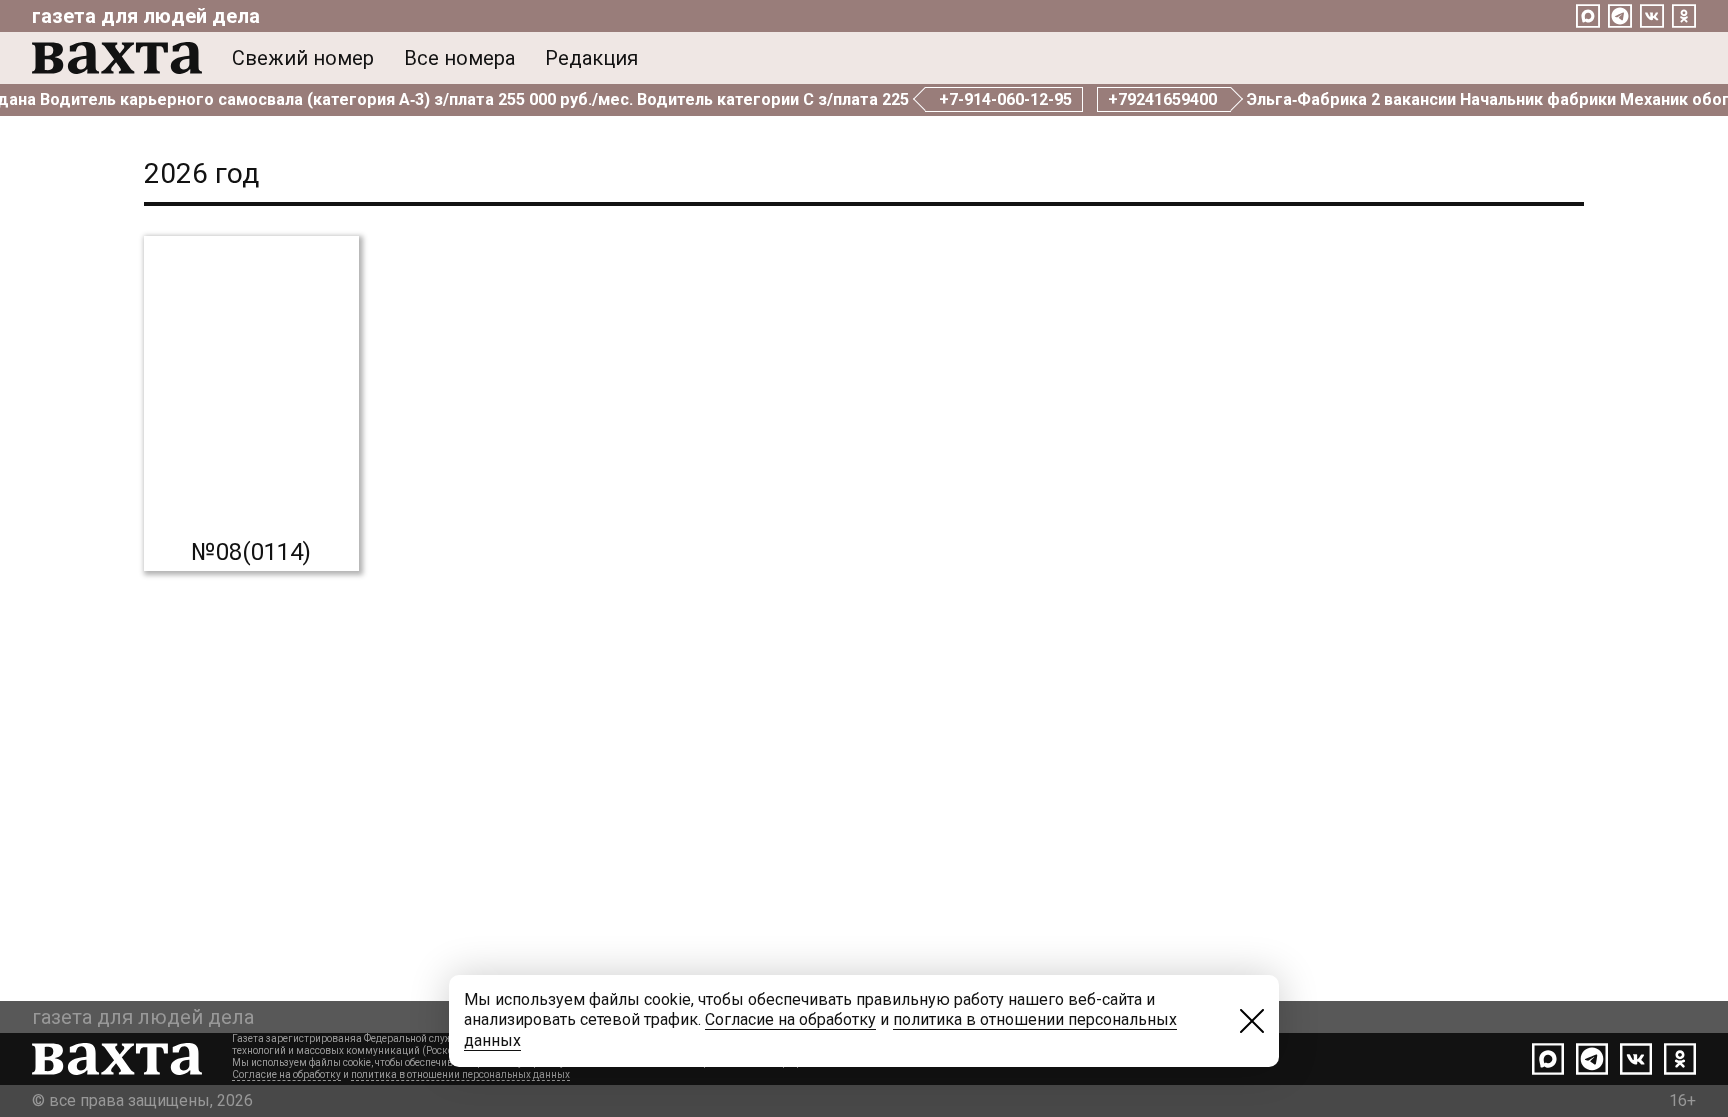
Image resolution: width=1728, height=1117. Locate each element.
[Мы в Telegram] (1620, 16)
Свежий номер (303, 58)
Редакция (591, 58)
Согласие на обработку (286, 1074)
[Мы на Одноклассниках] (1684, 16)
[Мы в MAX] (1588, 16)
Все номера (459, 58)
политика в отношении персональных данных (460, 1074)
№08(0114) (251, 552)
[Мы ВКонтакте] (1652, 16)
